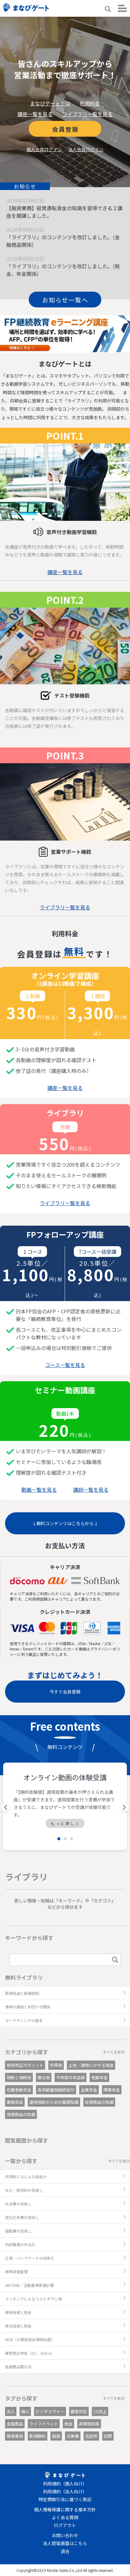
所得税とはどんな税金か (26, 2177)
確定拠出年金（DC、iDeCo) (29, 2353)
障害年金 (112, 2090)
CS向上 (100, 2411)
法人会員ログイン (86, 149)
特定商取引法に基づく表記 (65, 2499)
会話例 (91, 2436)
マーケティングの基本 (24, 2020)
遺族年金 (15, 2102)
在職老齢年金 (19, 2090)
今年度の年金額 (71, 2077)
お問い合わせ (65, 2535)
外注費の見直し (18, 2204)
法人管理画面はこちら (65, 2543)
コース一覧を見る (65, 1365)
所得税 (56, 2065)
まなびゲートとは (50, 103)
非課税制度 (89, 2424)
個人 (25, 2411)
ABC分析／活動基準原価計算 (30, 2285)
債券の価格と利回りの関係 (28, 2007)
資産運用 (15, 2436)
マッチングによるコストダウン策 (33, 2299)
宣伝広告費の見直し (22, 2217)
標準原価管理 (16, 2272)
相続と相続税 (19, 2077)
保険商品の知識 (21, 2114)
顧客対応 (79, 2411)
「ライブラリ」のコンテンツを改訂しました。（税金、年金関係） (63, 270)
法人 (11, 2411)
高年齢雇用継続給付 (56, 2090)
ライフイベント (44, 2424)
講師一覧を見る (91, 1490)
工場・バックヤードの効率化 (30, 2258)
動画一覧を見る (39, 1490)
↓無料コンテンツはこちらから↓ (65, 1523)
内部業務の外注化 (20, 2244)
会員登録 (65, 129)
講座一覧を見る (35, 114)
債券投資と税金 (18, 2312)
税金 (68, 2424)
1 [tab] (59, 1839)
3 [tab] (71, 1839)
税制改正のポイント (25, 2065)
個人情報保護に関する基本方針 (65, 2509)
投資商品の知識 (99, 2102)
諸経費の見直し (18, 2231)
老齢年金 (99, 2077)
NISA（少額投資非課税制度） (30, 2339)
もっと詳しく (66, 1823)
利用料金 (90, 103)
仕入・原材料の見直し (24, 2190)
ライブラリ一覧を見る (87, 114)
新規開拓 (38, 2436)
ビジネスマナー (50, 2411)
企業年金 (89, 2090)
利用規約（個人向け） (65, 2484)
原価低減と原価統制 (22, 1993)
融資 (56, 2436)
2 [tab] (65, 1839)
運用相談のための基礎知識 (54, 2102)
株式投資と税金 (18, 2326)
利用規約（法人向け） (65, 2491)
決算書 (73, 2436)
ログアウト (65, 2525)
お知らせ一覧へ (65, 300)
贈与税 (44, 2077)
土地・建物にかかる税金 (91, 2065)
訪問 (108, 2436)
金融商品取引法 (18, 2367)
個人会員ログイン (44, 149)
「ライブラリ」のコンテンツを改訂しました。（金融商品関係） (63, 241)
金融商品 (15, 2424)
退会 (65, 2551)
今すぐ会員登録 (65, 1692)
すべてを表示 (114, 2052)
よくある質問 (65, 2517)
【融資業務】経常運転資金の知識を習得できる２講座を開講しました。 (64, 212)
